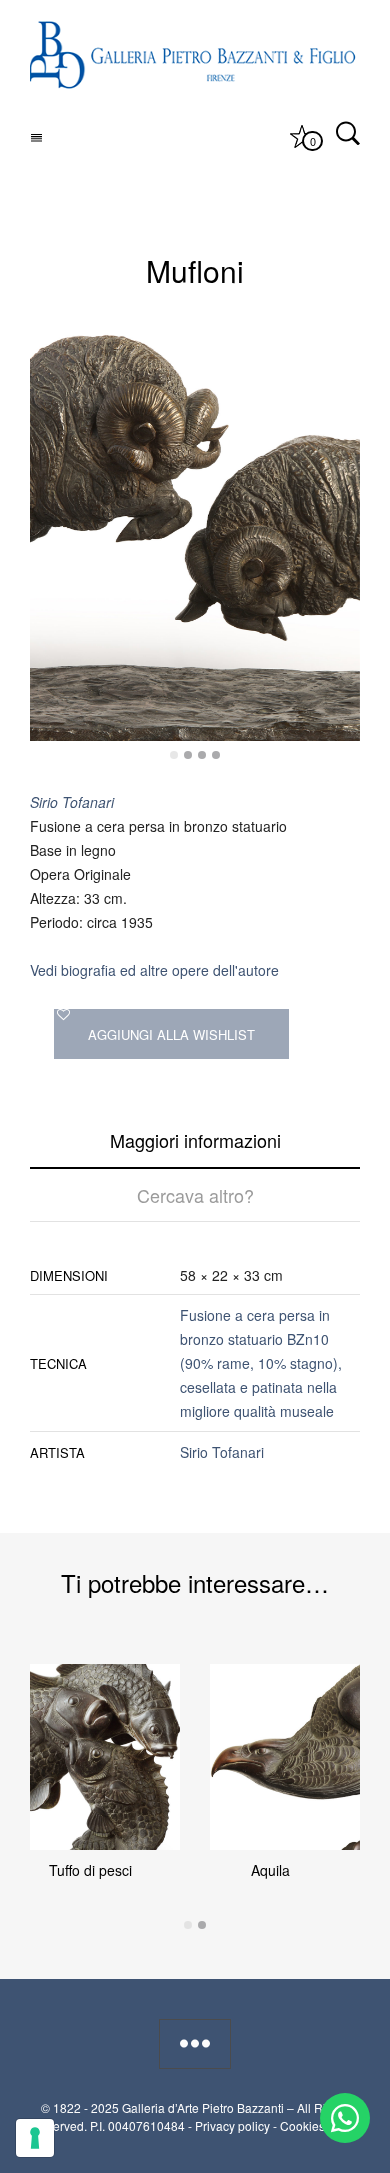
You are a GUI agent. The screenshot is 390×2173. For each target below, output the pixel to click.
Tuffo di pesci (90, 1870)
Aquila (270, 1870)
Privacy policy (232, 2125)
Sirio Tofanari (222, 1452)
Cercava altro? (195, 1195)
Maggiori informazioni (195, 1140)
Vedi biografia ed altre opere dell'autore (154, 970)
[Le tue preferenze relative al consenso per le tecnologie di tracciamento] (35, 2138)
